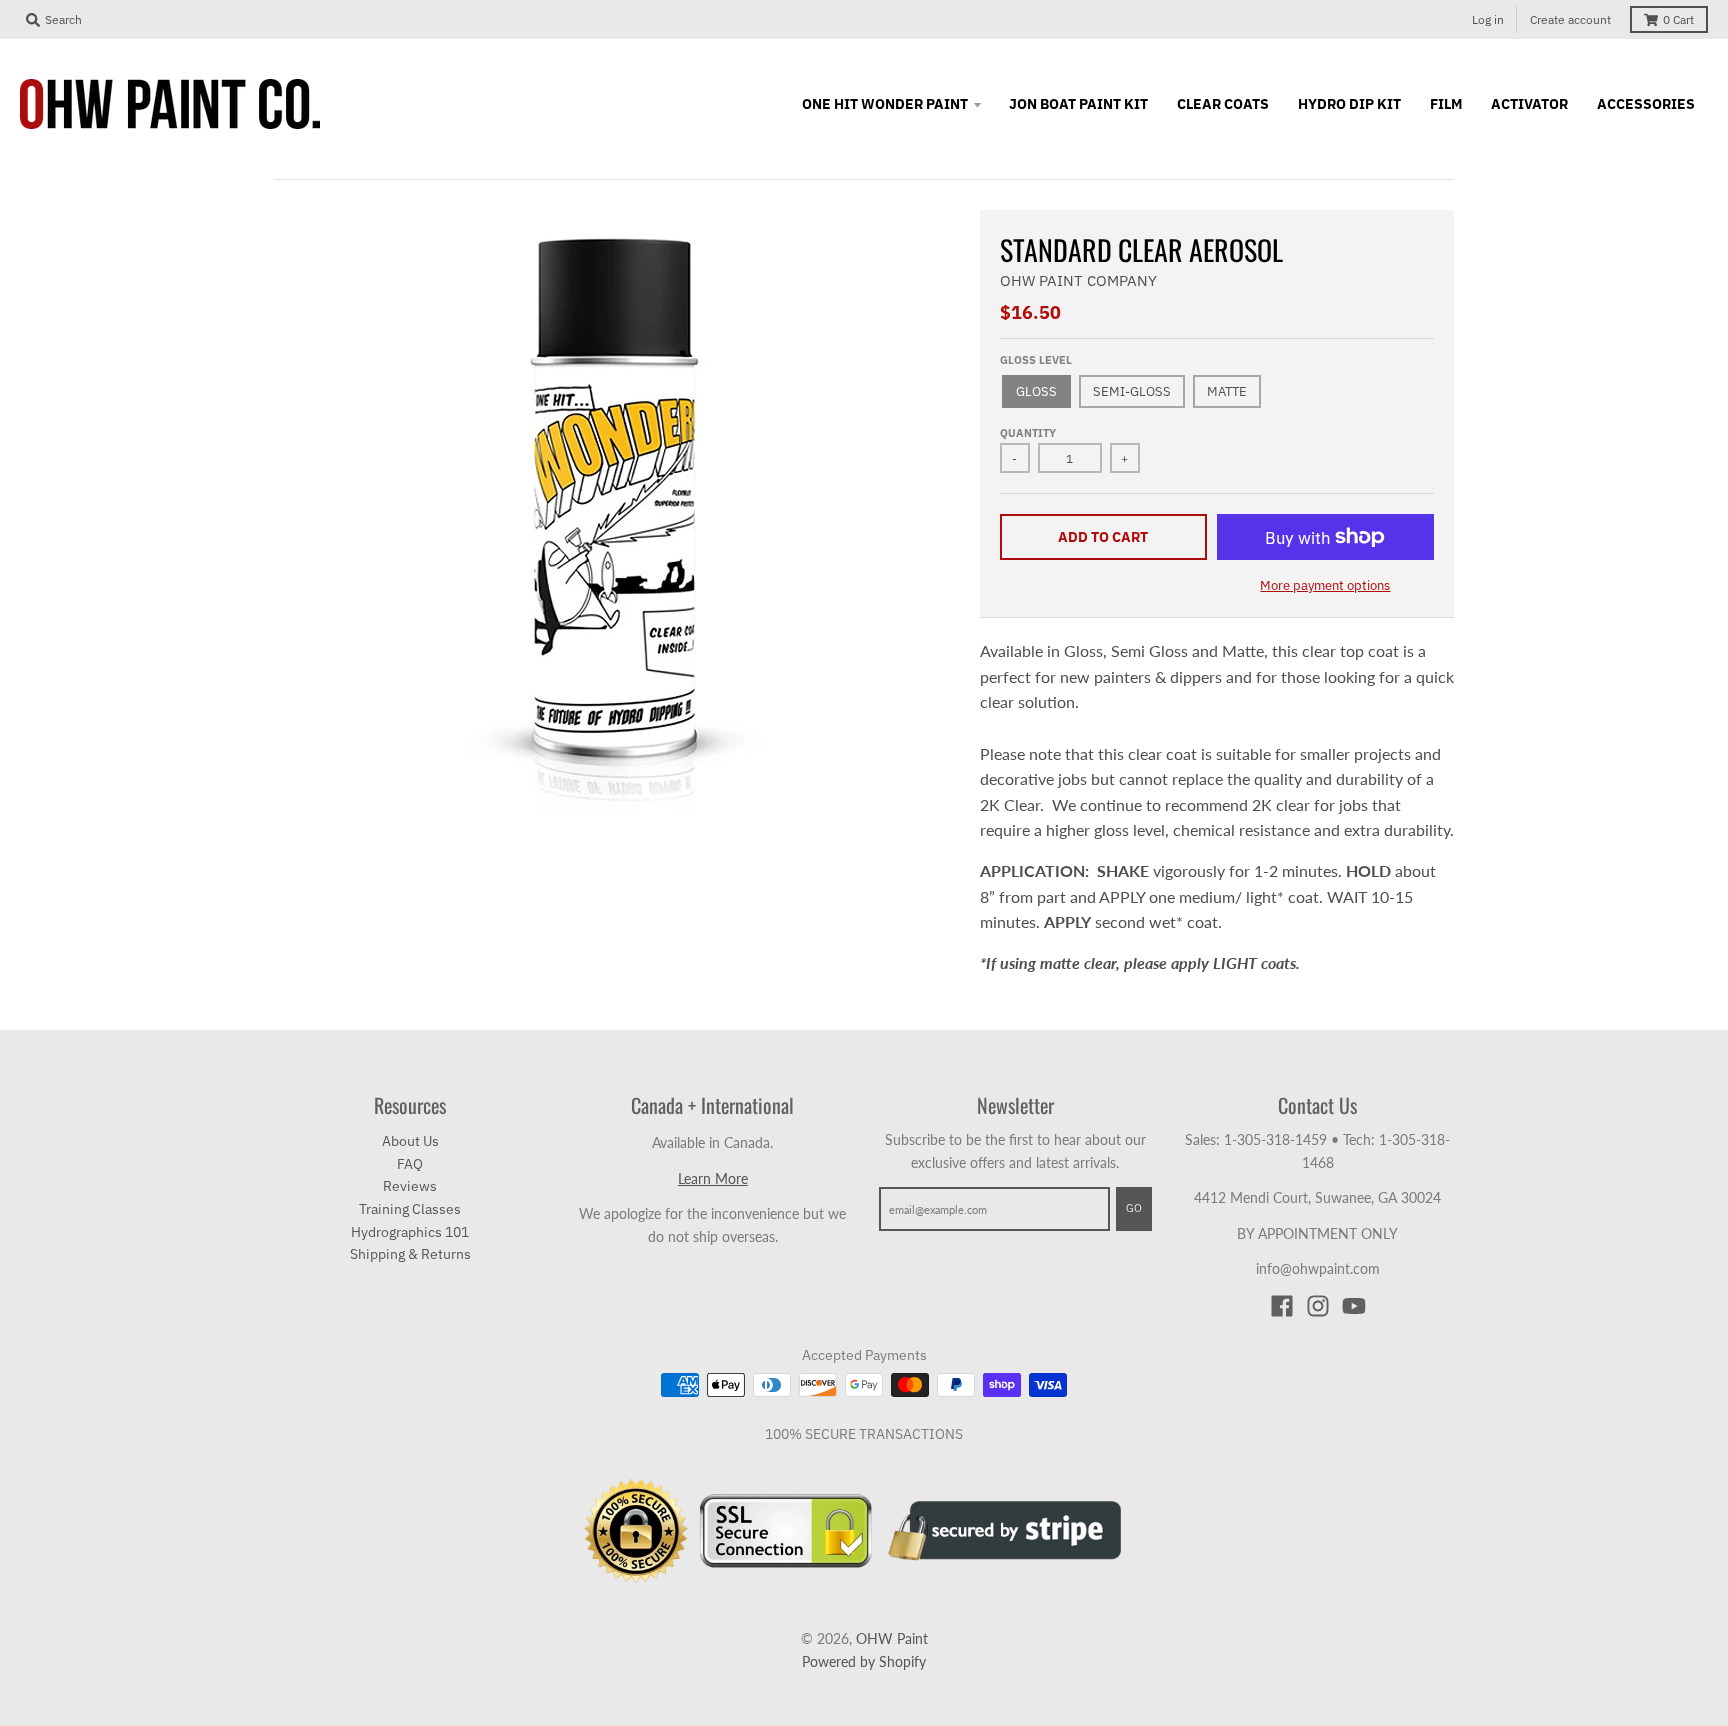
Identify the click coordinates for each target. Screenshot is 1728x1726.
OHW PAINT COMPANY (1078, 280)
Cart (1678, 19)
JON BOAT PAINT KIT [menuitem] (1078, 104)
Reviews (410, 1186)
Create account (1570, 19)
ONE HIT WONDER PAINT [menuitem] (885, 104)
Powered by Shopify (864, 1661)
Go (1134, 1208)
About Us (410, 1141)
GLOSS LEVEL (1036, 360)
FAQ (410, 1164)
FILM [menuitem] (1446, 104)
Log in (1488, 19)
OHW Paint (892, 1638)
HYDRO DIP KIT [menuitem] (1349, 104)
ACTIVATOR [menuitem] (1529, 104)
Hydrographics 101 (410, 1232)
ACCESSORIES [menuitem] (1646, 104)
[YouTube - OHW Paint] (1354, 1306)
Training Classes (410, 1209)
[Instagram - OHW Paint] (1318, 1306)
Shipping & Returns (410, 1254)
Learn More (713, 1178)
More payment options (1325, 585)
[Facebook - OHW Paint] (1282, 1306)
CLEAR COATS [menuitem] (1223, 104)
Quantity (1028, 433)
